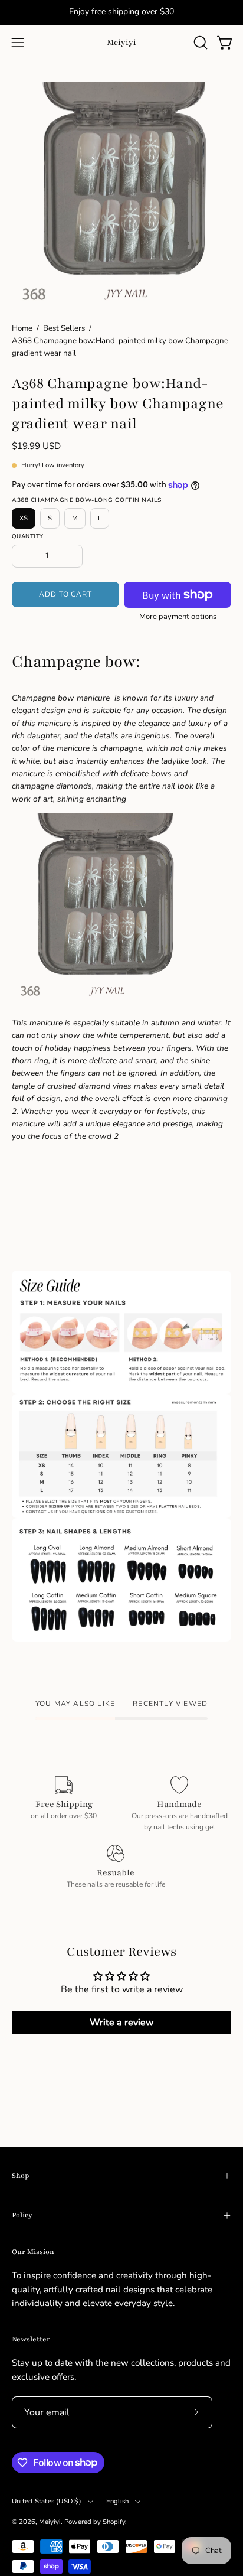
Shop (20, 2176)
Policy (22, 2215)
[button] (199, 43)
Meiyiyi (121, 42)
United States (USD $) (47, 2501)
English (118, 2501)
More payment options (178, 617)
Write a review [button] (122, 2023)
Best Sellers (64, 328)
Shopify (114, 2522)
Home (22, 328)
